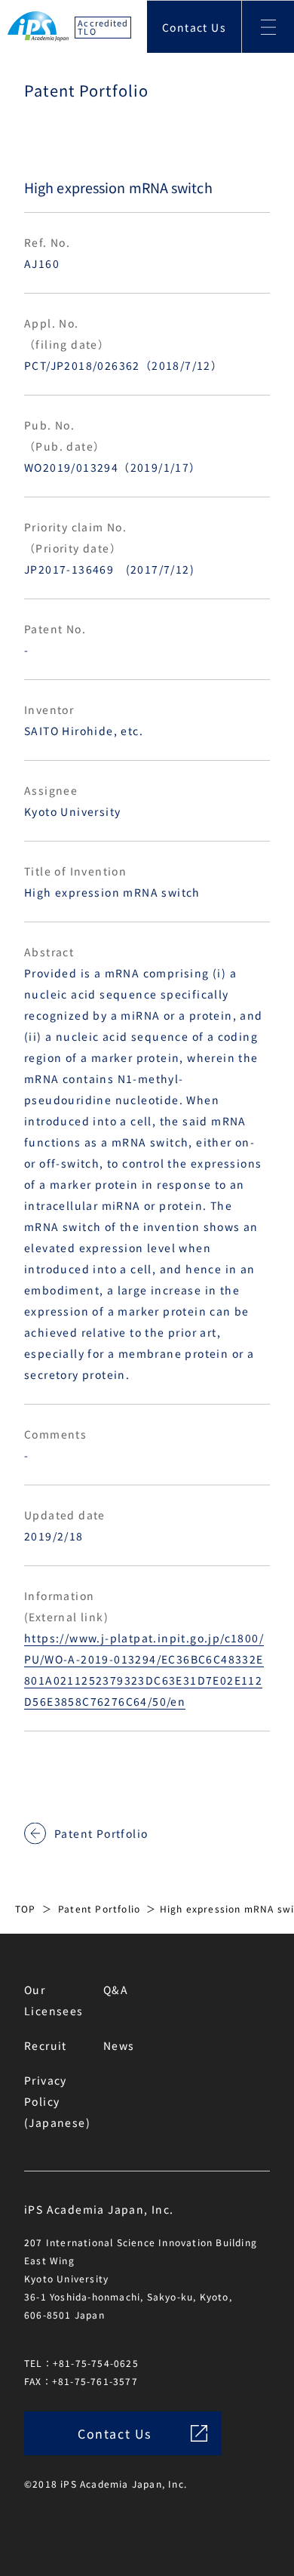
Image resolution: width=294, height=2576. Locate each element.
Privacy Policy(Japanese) (57, 2101)
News (119, 2045)
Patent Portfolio (101, 1833)
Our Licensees (54, 2000)
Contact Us (194, 27)
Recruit (46, 2045)
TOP (26, 1908)
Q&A (116, 1990)
